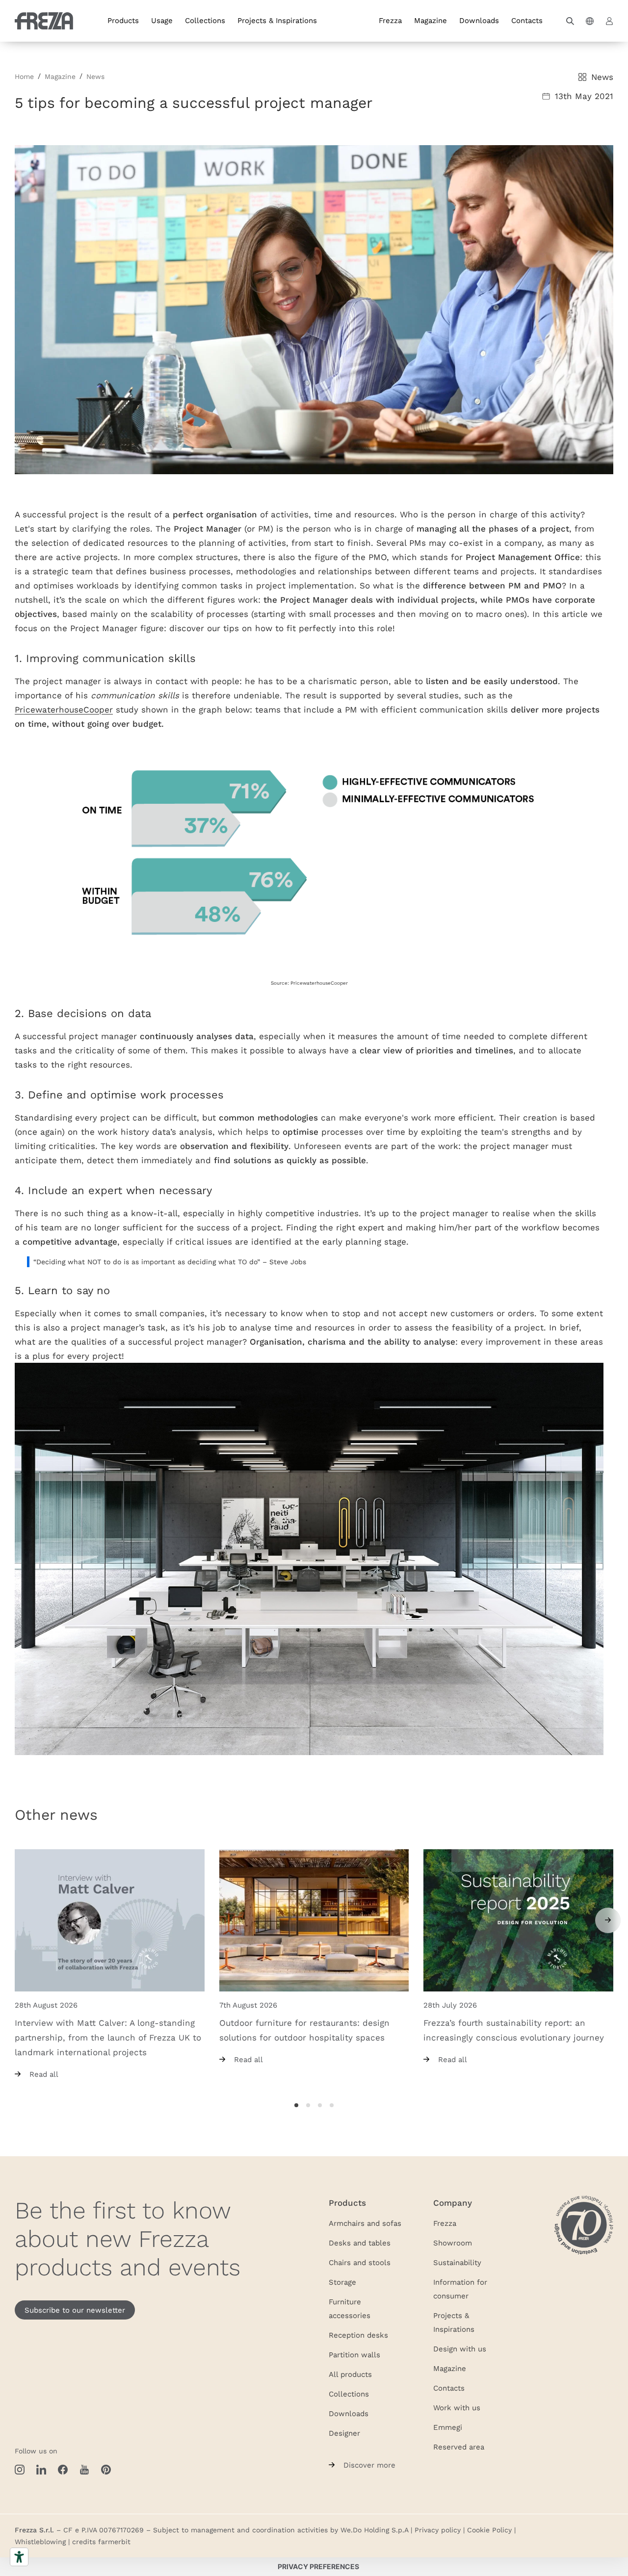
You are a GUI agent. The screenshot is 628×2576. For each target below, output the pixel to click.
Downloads (479, 20)
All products (350, 2374)
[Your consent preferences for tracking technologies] (318, 2567)
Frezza (390, 20)
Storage (342, 2282)
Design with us (460, 2348)
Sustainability (457, 2262)
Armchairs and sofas (365, 2223)
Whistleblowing (40, 2542)
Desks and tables (360, 2243)
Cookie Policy (489, 2530)
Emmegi (448, 2427)
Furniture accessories (350, 2308)
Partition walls (354, 2354)
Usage (162, 20)
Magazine (431, 20)
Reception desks (358, 2335)
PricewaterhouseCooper (64, 709)
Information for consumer (460, 2289)
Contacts (527, 20)
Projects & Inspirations (277, 20)
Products (123, 20)
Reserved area (459, 2447)
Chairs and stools (360, 2262)
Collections (205, 20)
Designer (344, 2433)
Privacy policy (438, 2530)
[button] (570, 21)
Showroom (453, 2243)
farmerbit (114, 2542)
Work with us (457, 2407)
